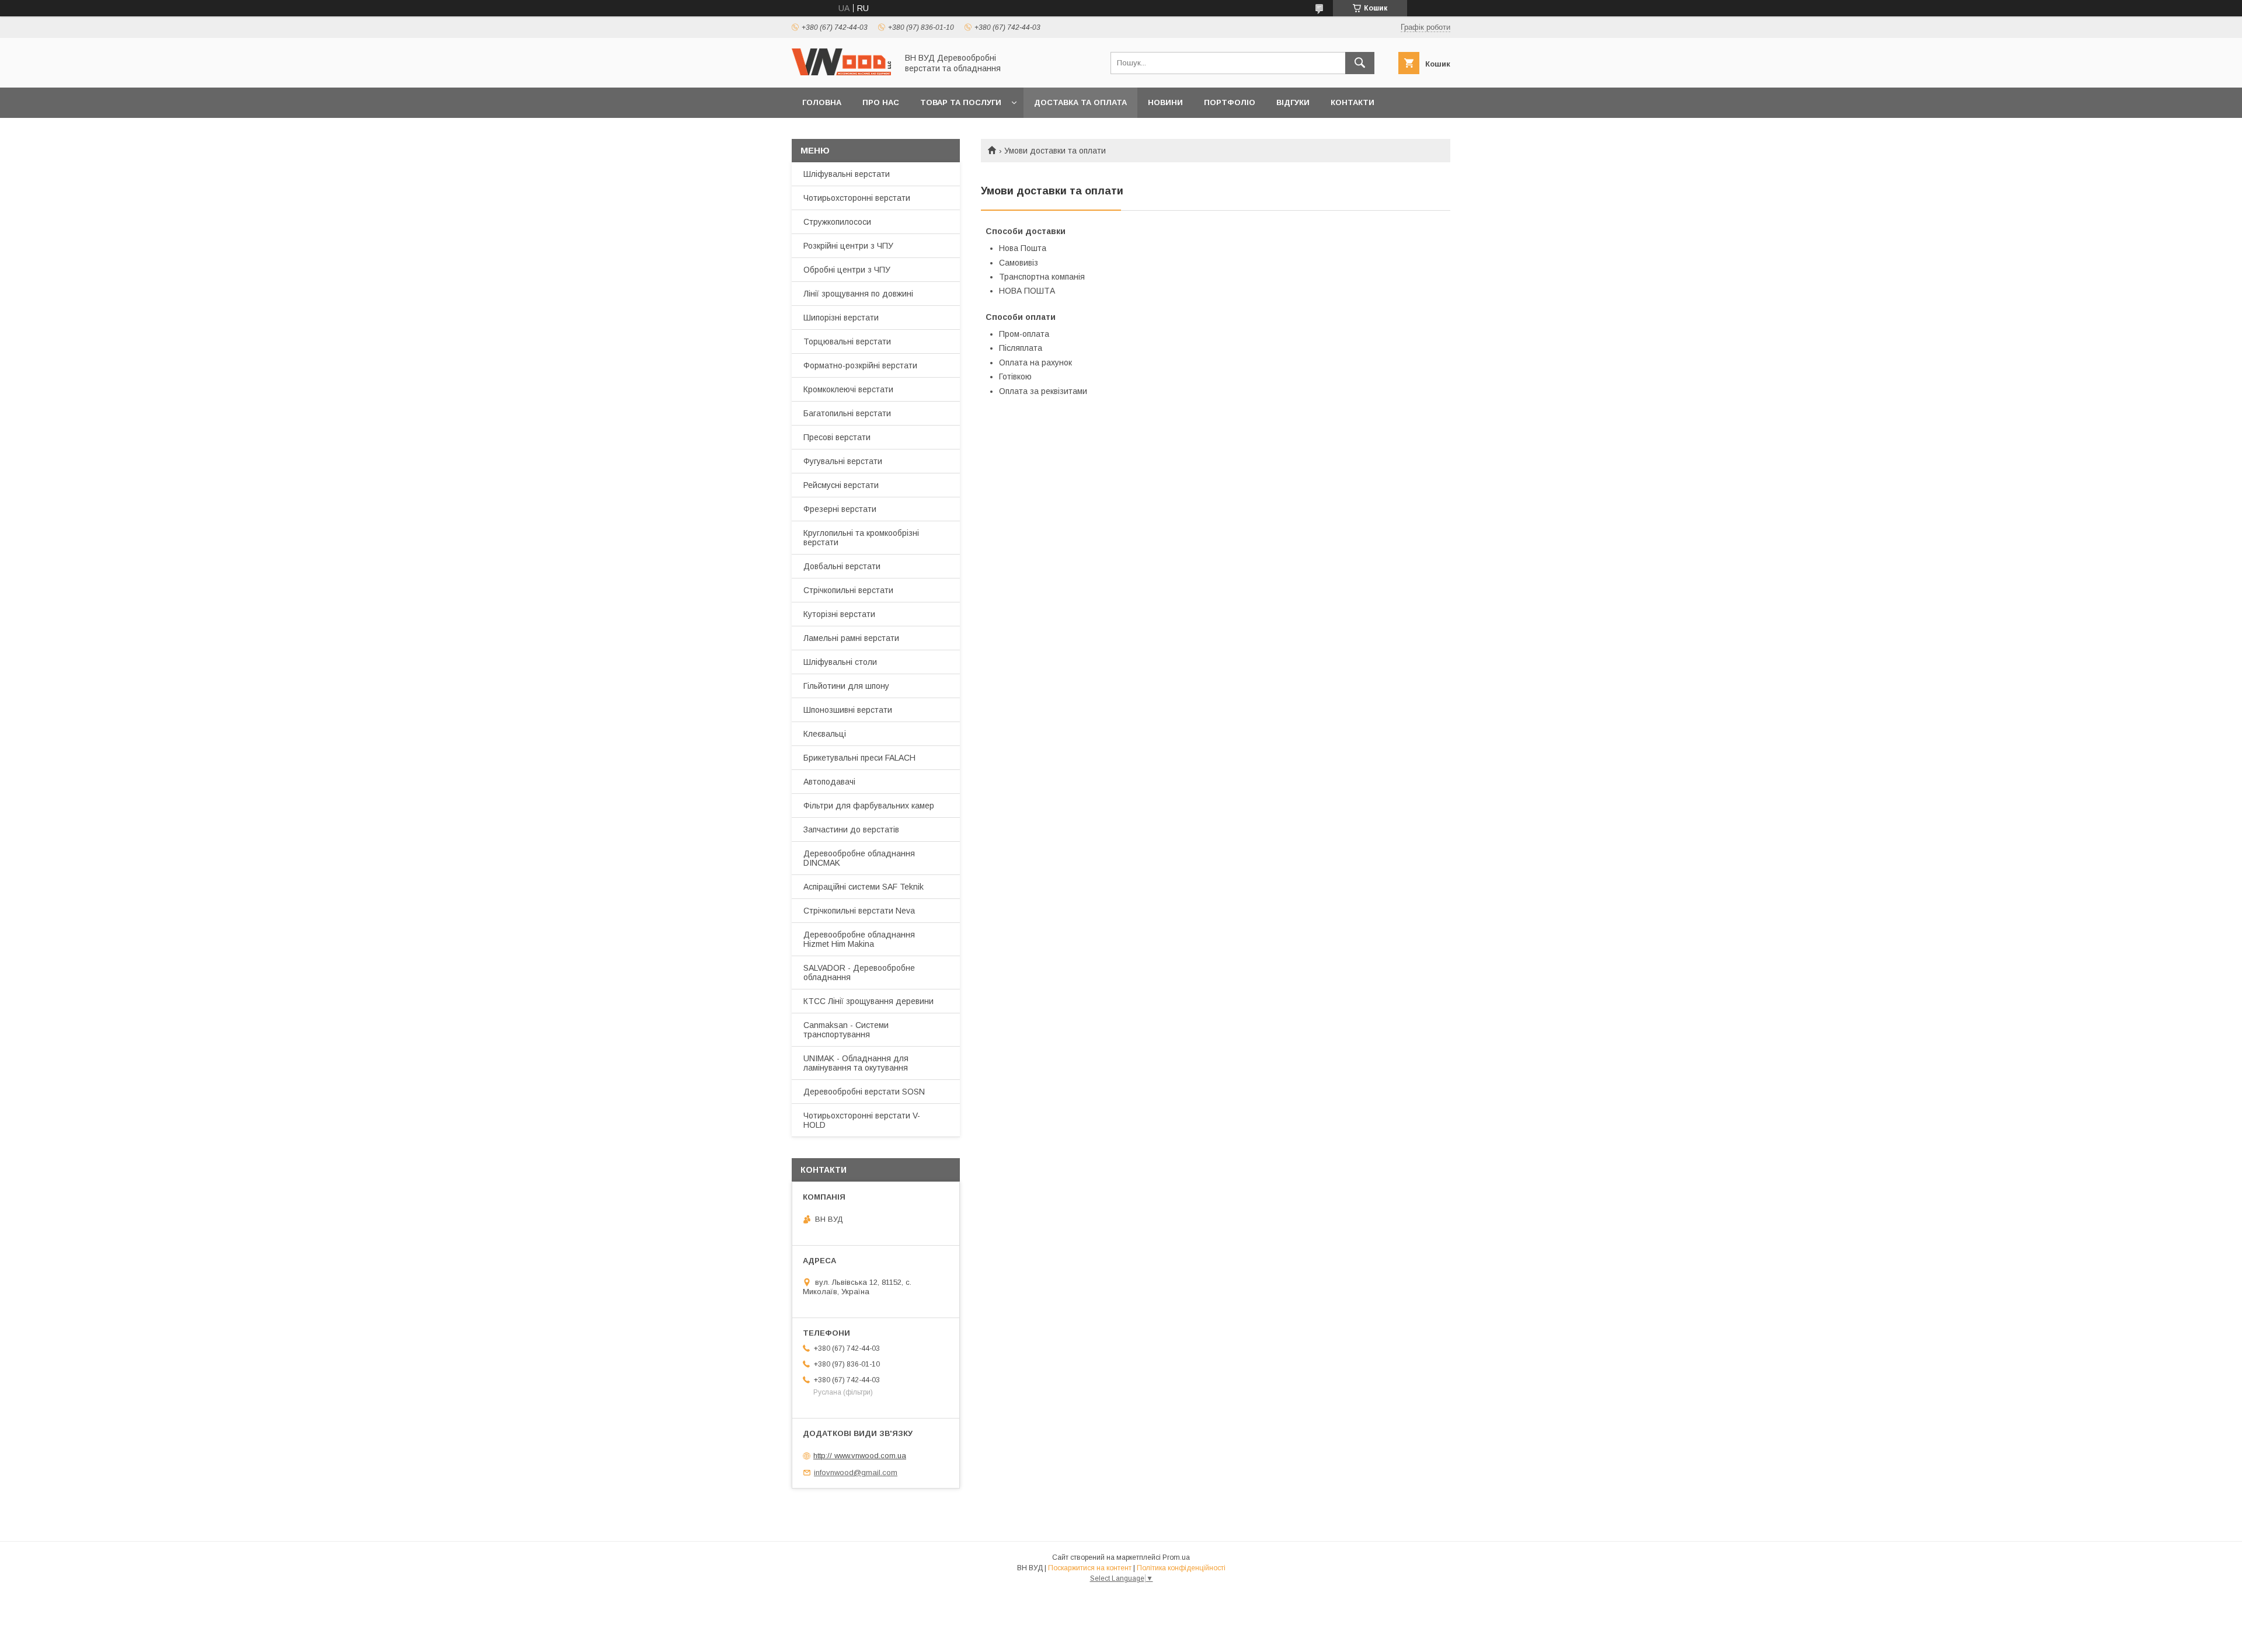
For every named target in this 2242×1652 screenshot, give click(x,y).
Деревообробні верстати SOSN (864, 1092)
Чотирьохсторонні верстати (857, 198)
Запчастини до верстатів (851, 830)
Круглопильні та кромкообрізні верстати (861, 538)
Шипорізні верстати (841, 318)
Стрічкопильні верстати (848, 590)
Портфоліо (1230, 102)
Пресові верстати (837, 437)
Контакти (1352, 102)
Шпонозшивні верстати (848, 710)
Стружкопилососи (837, 222)
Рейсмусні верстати (841, 485)
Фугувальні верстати (843, 461)
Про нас (881, 102)
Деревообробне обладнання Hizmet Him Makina (859, 939)
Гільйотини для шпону (846, 686)
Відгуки (1293, 102)
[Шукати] (1360, 63)
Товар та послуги (961, 102)
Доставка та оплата (1080, 102)
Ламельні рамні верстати (851, 638)
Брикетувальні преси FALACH (859, 758)
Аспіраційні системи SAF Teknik (864, 887)
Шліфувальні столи (840, 662)
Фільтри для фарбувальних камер (869, 806)
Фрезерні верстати (840, 509)
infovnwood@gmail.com (856, 1472)
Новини (1165, 102)
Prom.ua (1176, 1557)
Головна (822, 102)
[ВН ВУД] (841, 72)
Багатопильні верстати (847, 413)
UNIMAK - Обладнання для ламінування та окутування (856, 1063)
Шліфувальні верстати (847, 174)
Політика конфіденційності (1181, 1568)
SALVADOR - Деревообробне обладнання (859, 973)
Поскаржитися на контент (1090, 1568)
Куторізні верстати (839, 614)
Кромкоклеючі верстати (848, 389)
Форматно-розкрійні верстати (860, 365)
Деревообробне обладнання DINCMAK (859, 858)
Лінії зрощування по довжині (858, 294)
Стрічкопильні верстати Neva (859, 911)
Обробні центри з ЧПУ (847, 270)
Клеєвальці (825, 734)
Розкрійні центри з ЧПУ (848, 246)
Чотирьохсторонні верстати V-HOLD (862, 1120)
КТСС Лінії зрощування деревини (868, 1001)
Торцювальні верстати (847, 341)
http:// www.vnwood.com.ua (860, 1456)
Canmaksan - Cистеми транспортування (846, 1030)
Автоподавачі (829, 782)
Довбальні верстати (842, 566)
